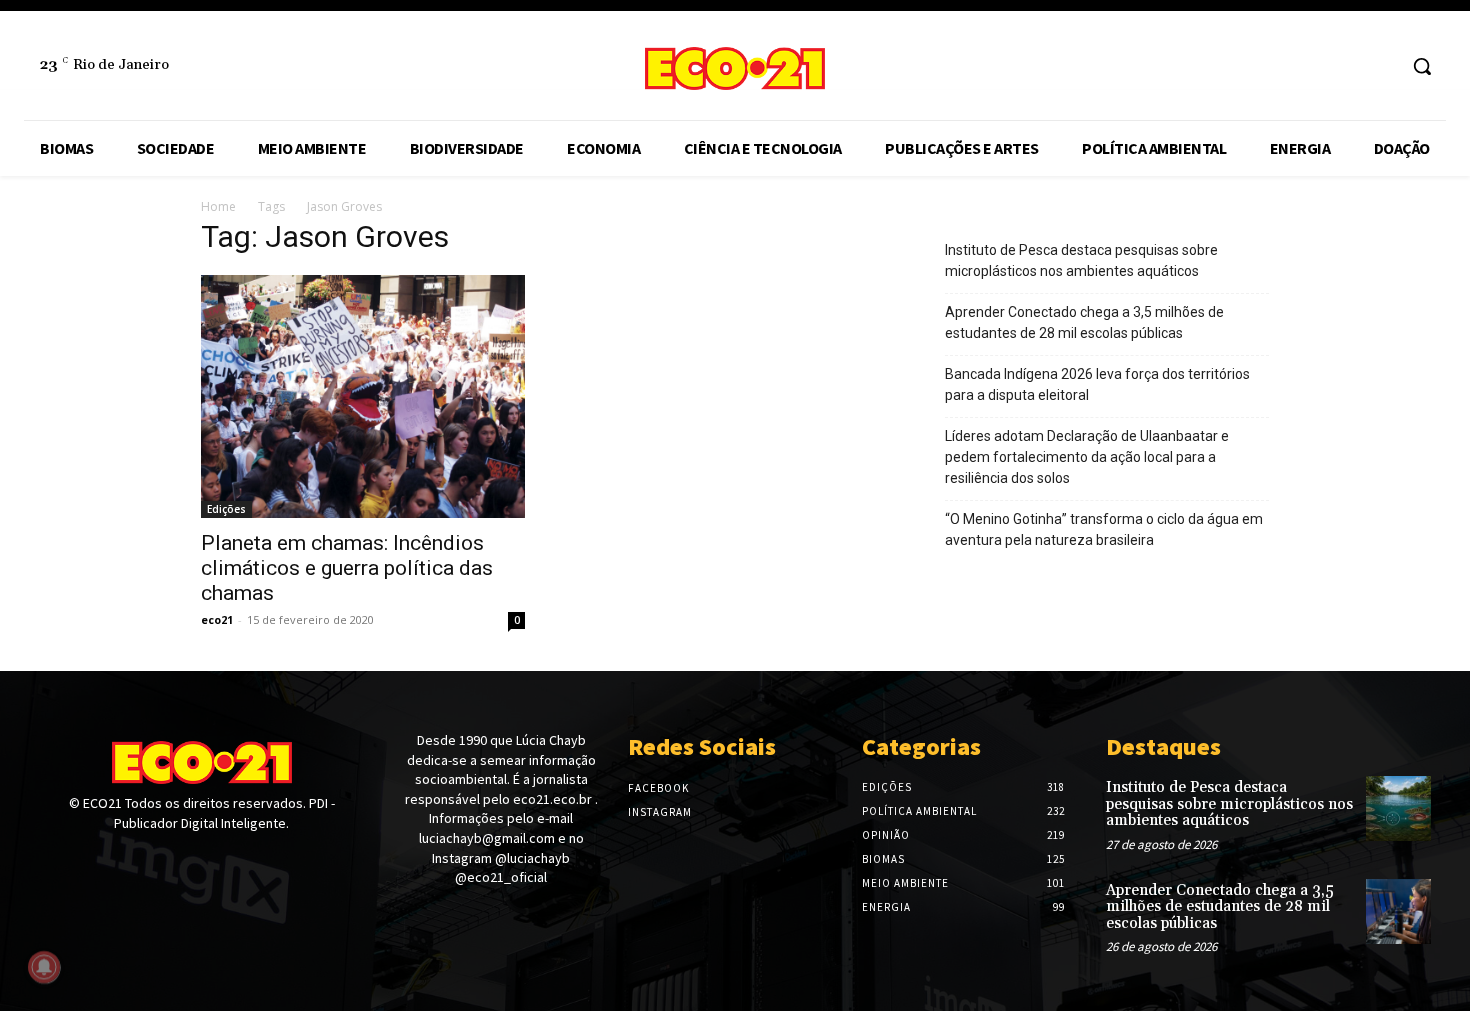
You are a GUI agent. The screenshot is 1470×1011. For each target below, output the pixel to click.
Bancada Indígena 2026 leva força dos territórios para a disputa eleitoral (1097, 384)
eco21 (217, 619)
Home (218, 206)
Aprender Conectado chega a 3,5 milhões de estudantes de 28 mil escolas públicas (1084, 322)
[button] (1422, 66)
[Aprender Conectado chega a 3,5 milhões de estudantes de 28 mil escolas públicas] (1398, 911)
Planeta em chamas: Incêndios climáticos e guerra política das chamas (347, 568)
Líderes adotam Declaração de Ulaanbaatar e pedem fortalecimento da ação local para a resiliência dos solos (1087, 457)
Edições (226, 509)
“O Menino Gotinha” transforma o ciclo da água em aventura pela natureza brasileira (1104, 529)
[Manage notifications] (44, 967)
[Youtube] (121, 860)
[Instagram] (1379, 66)
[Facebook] (1342, 66)
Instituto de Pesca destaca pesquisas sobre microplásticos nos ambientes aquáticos (1081, 260)
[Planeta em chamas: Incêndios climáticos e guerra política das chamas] (363, 396)
